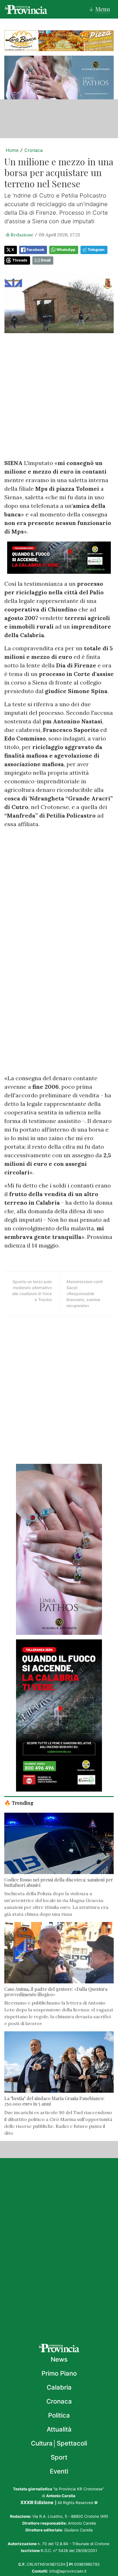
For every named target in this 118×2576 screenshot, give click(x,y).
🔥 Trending (19, 1803)
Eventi (59, 2471)
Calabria (59, 2387)
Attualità (59, 2429)
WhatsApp (66, 250)
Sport (59, 2457)
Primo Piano (59, 2373)
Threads (20, 260)
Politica (59, 2415)
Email (46, 260)
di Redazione (19, 235)
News (59, 2359)
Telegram (96, 250)
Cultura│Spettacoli (59, 2443)
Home (12, 150)
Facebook (35, 250)
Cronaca (34, 150)
